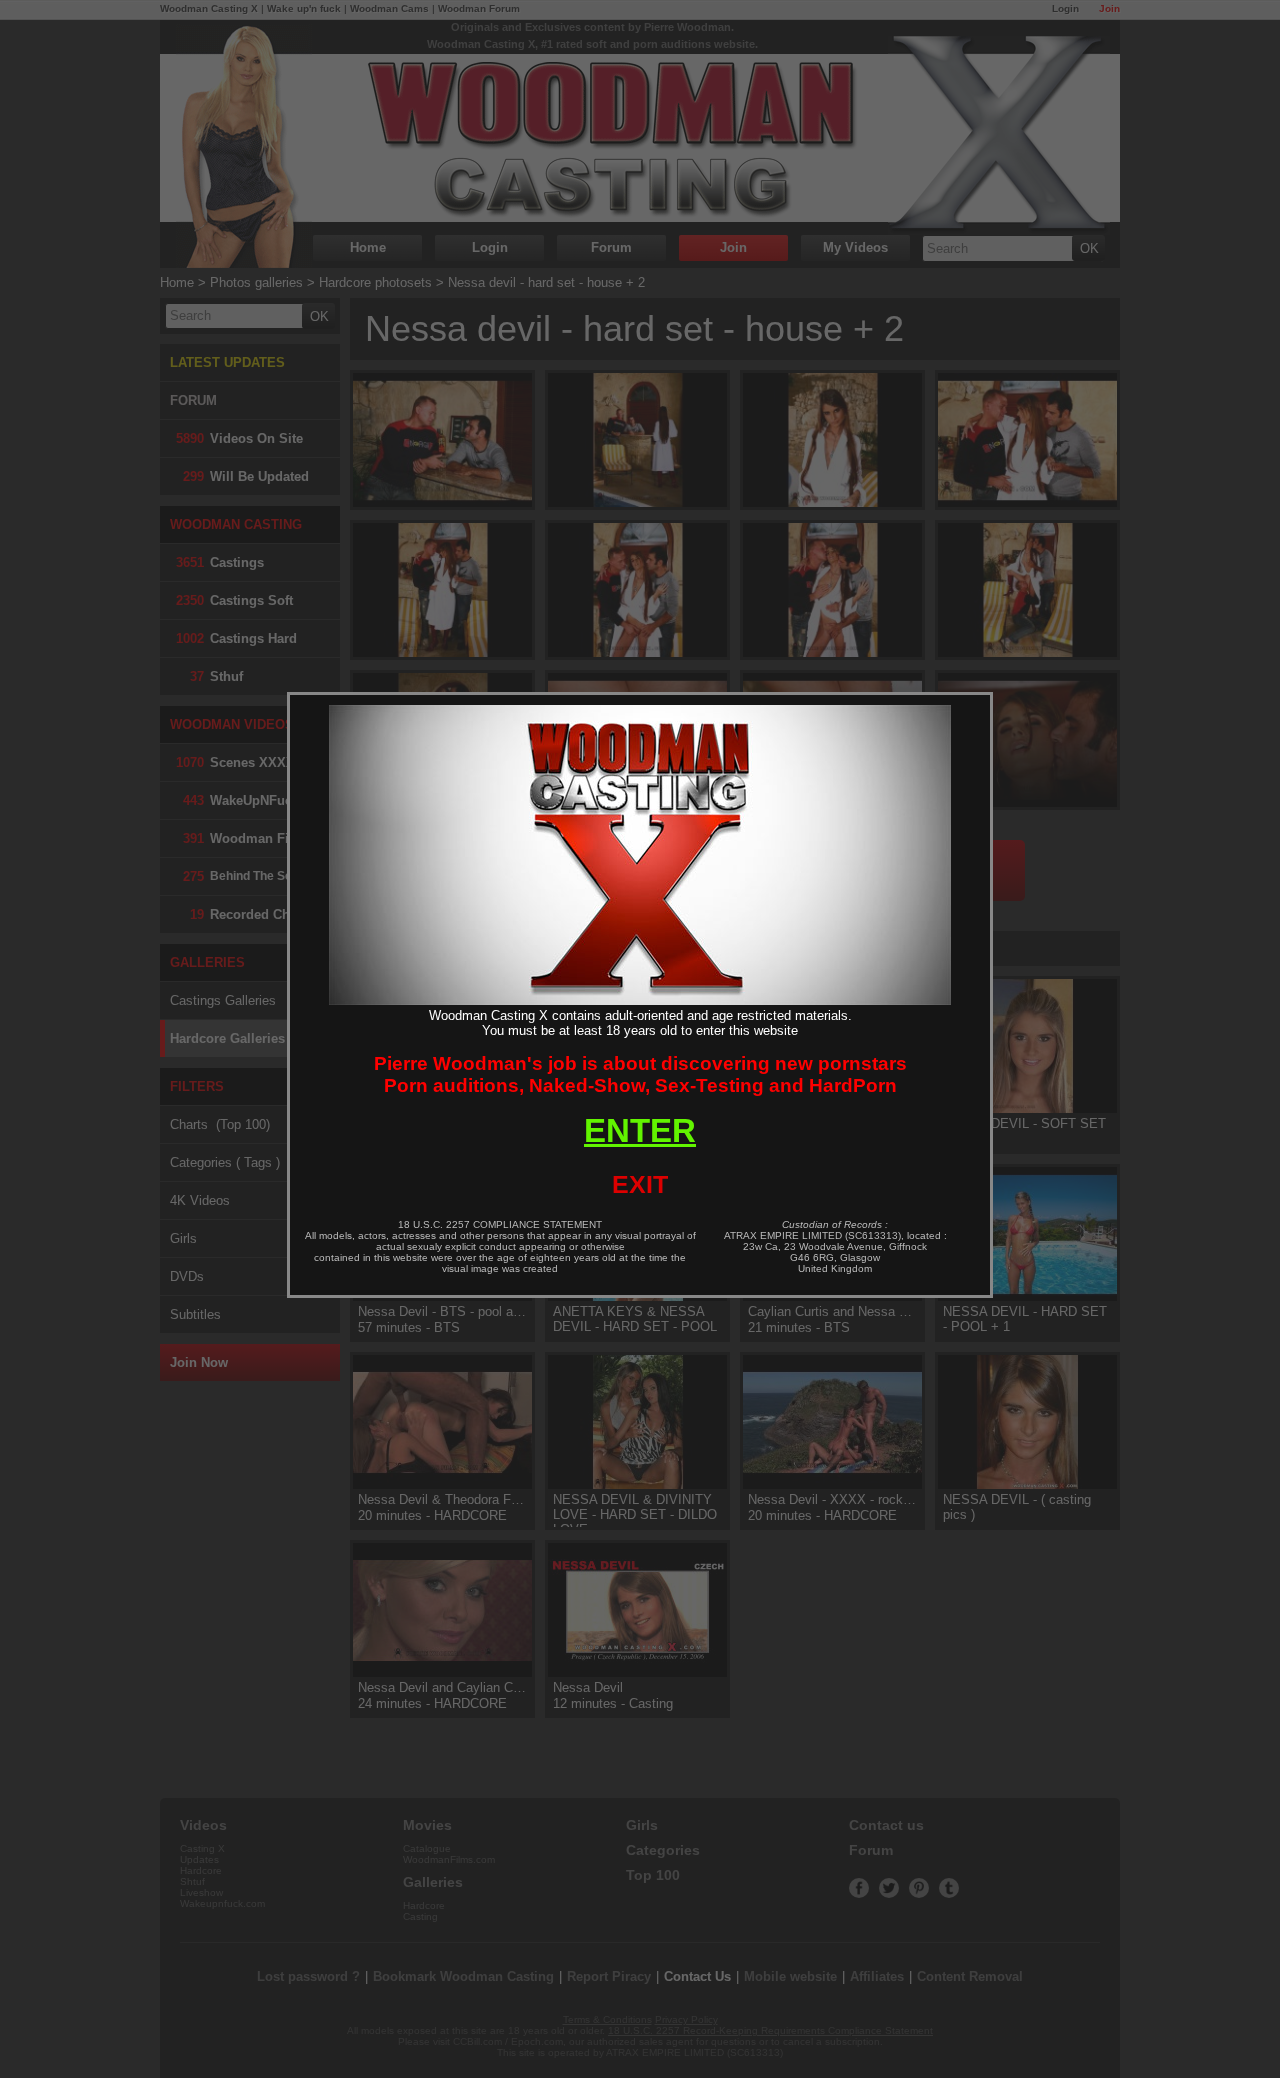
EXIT (640, 1184)
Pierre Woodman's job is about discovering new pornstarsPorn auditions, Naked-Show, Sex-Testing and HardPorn (640, 1074)
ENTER (640, 1130)
